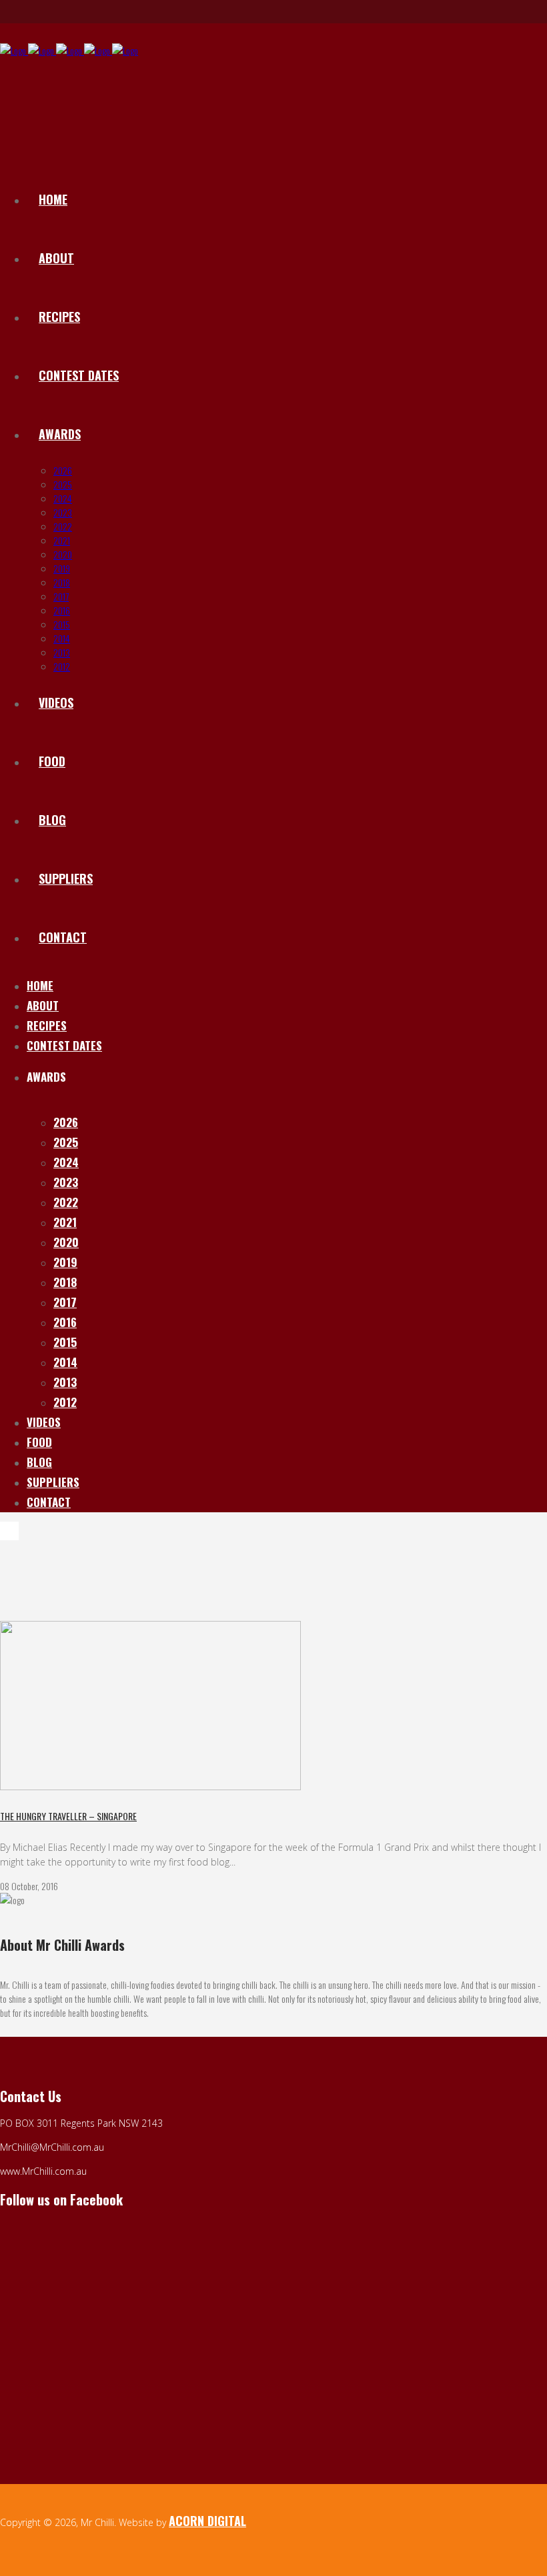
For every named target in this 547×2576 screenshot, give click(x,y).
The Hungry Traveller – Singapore (68, 1816)
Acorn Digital (207, 2521)
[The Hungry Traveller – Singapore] (150, 1786)
